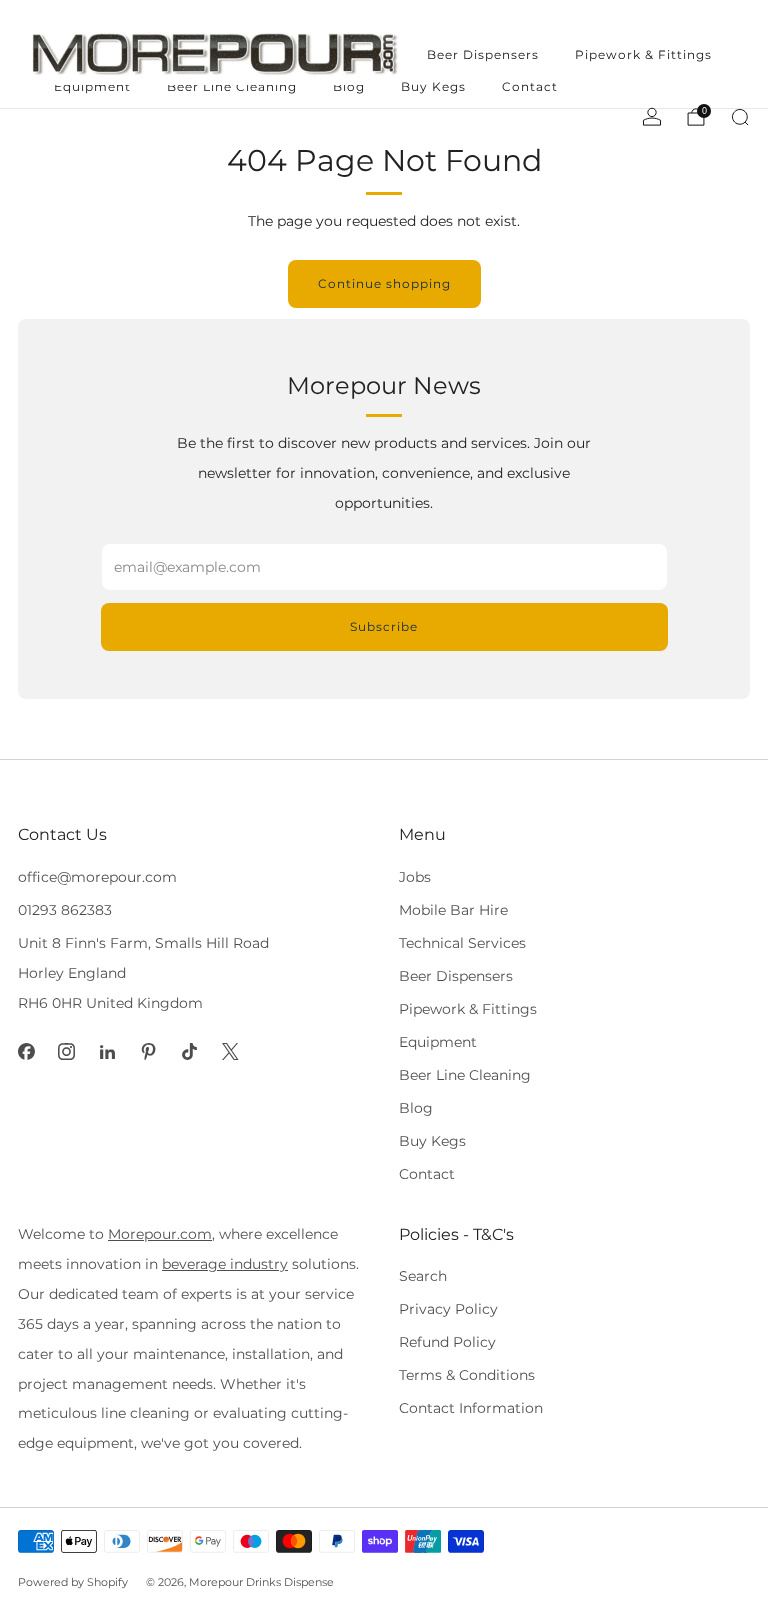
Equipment (438, 1042)
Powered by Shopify (73, 1582)
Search (423, 1276)
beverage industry (225, 1264)
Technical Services (462, 943)
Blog (416, 1108)
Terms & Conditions (467, 1375)
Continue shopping (384, 283)
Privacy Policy (448, 1309)
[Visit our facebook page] (26, 1051)
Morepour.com (160, 1234)
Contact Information (471, 1408)
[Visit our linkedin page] (107, 1051)
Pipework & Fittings (643, 54)
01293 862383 (65, 910)
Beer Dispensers (483, 54)
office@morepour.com (97, 877)
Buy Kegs (433, 86)
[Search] (740, 117)
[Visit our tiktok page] (189, 1051)
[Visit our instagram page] (67, 1051)
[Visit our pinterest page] (148, 1051)
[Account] (652, 117)
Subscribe (384, 626)
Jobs (415, 877)
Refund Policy (447, 1342)
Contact (530, 86)
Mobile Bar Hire (453, 910)
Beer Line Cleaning (465, 1075)
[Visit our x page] (230, 1051)
